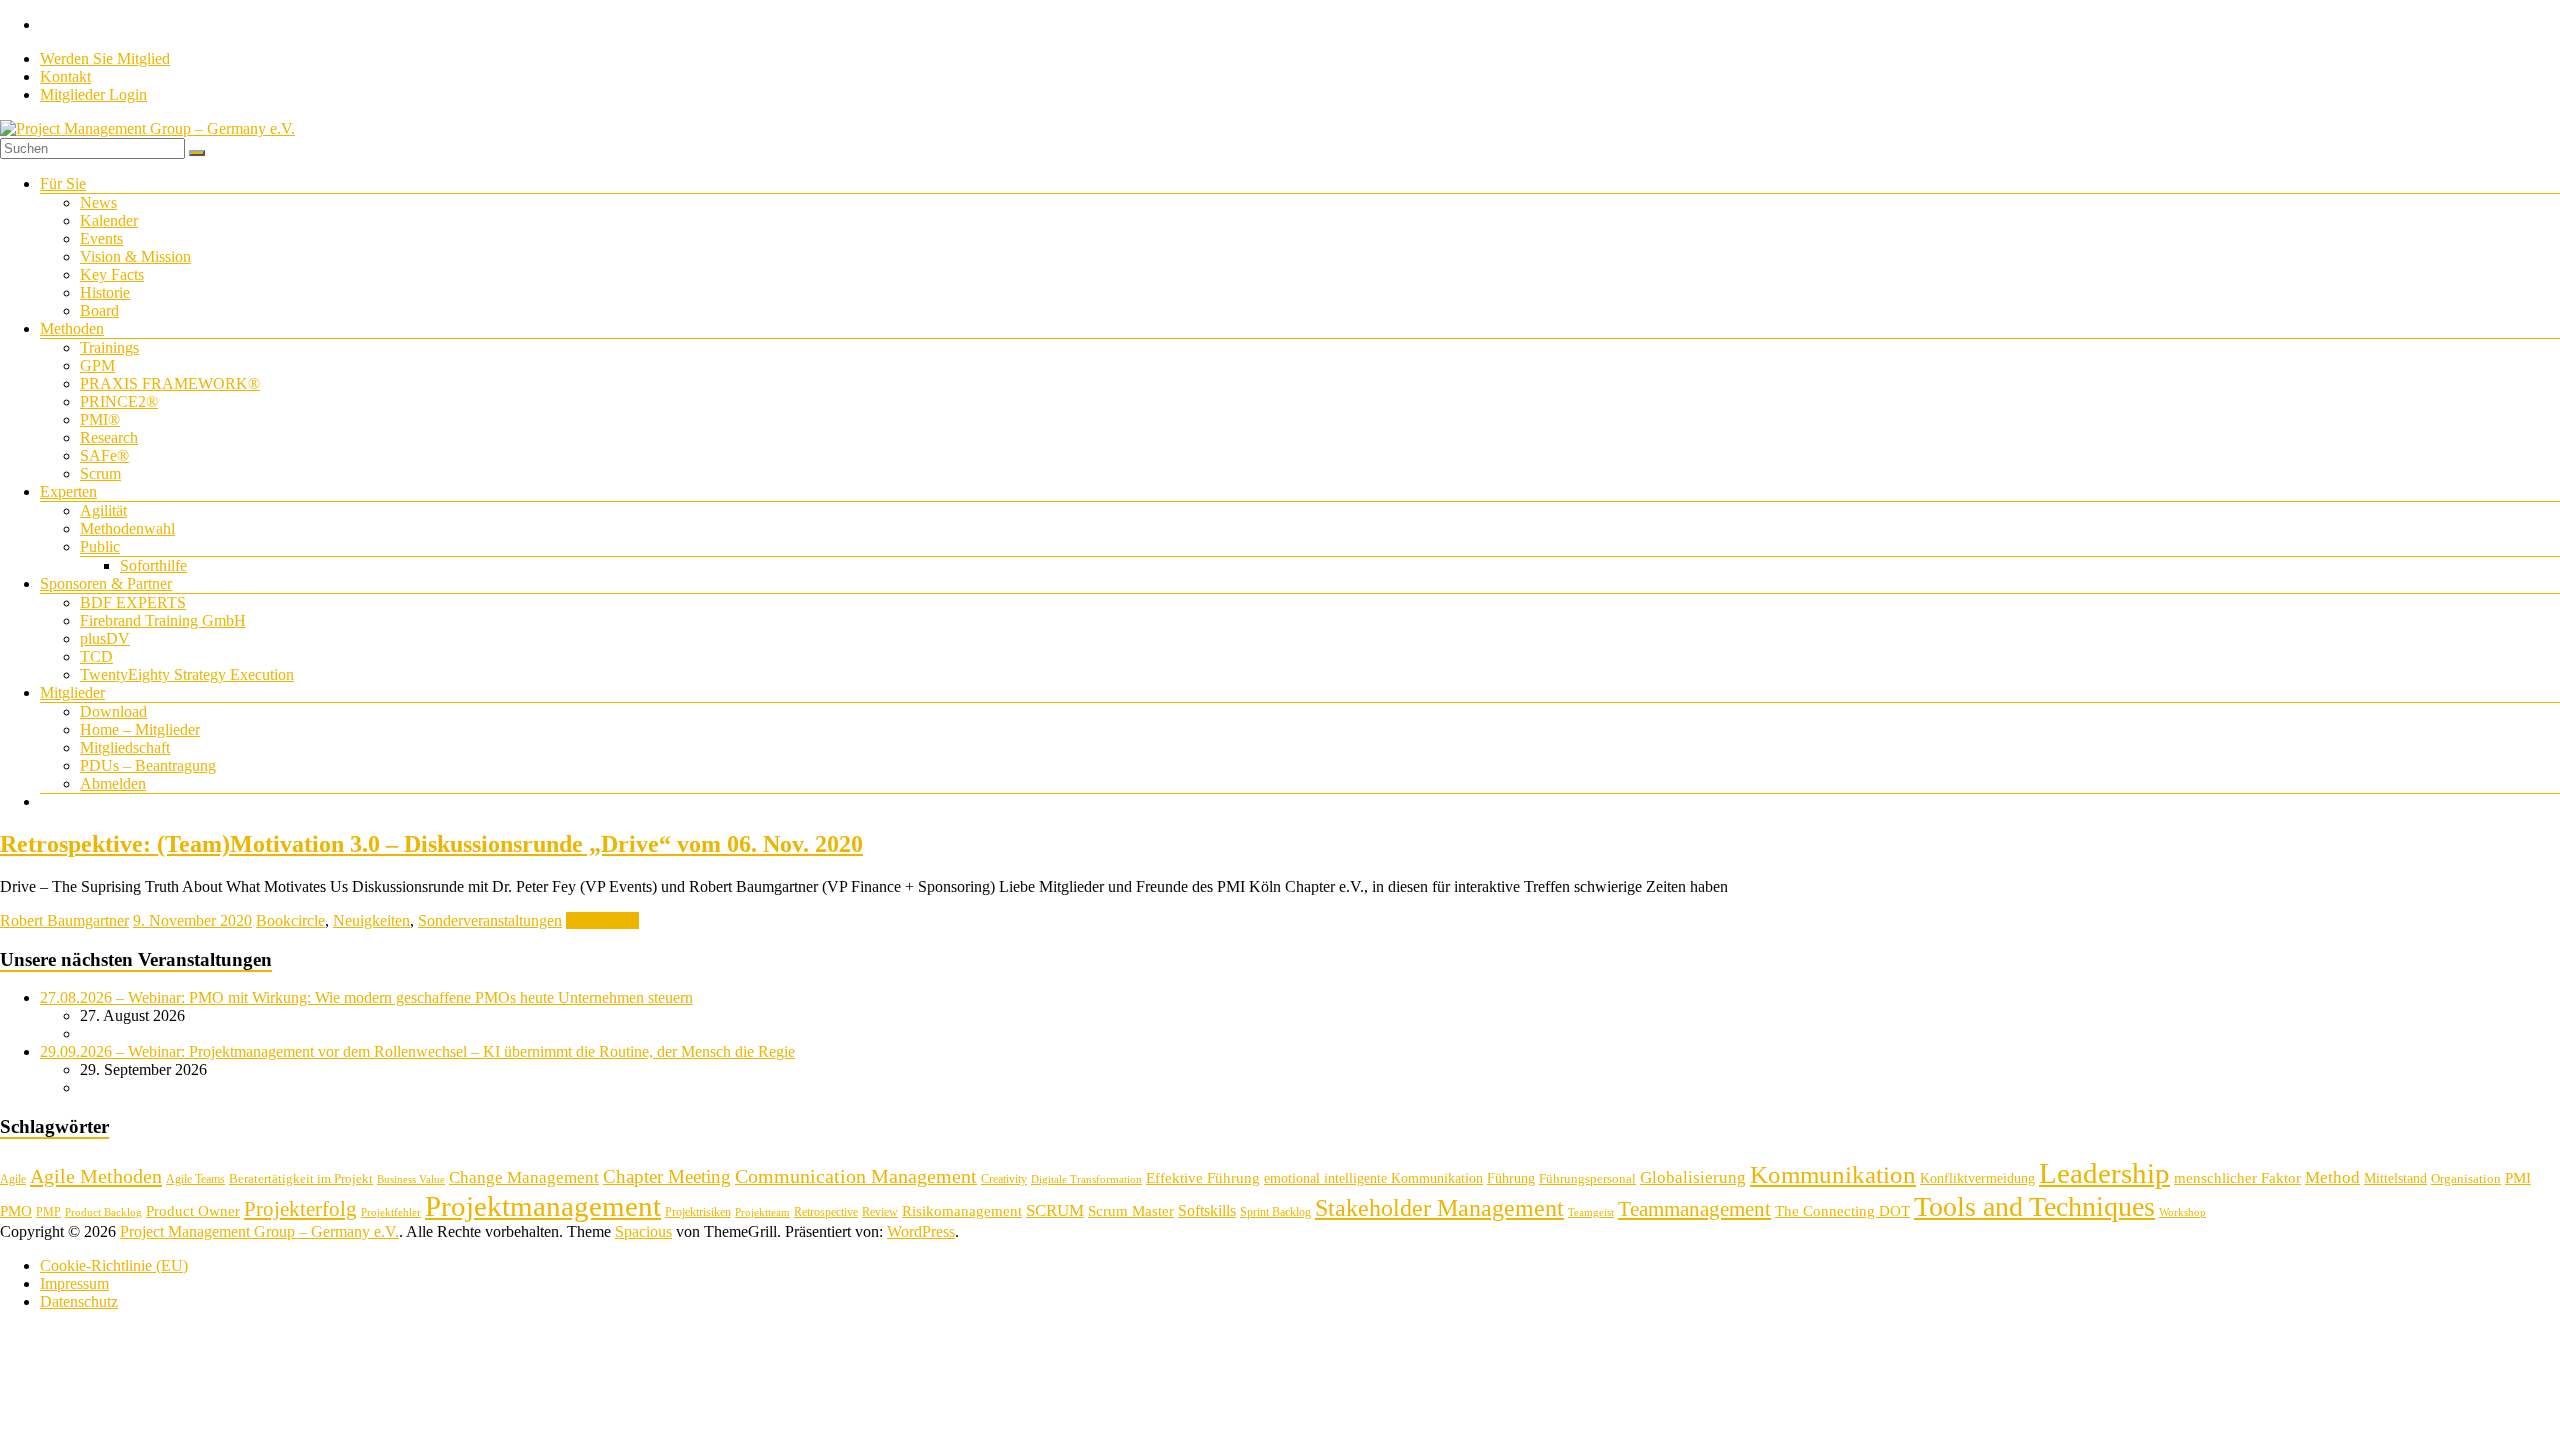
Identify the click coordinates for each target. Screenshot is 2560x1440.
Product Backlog (103, 1212)
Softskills (1207, 1210)
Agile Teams (195, 1179)
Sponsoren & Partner (106, 583)
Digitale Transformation (1086, 1179)
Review (880, 1212)
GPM (97, 365)
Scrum (100, 473)
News (98, 202)
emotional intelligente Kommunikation (1373, 1178)
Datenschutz (79, 1301)
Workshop (2182, 1212)
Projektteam (762, 1212)
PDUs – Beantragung (148, 765)
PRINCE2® (119, 401)
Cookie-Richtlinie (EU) (114, 1265)
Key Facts (112, 274)
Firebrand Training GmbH (163, 620)
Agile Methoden (96, 1176)
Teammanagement (1694, 1209)
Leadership (2104, 1173)
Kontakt (65, 76)
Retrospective (826, 1212)
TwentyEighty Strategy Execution (187, 674)
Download (113, 711)
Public (100, 546)
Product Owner (193, 1211)
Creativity (1004, 1179)
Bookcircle (290, 920)
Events (101, 238)
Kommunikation (1833, 1174)
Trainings (109, 347)
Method (2332, 1177)
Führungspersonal (1587, 1178)
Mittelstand (2395, 1178)
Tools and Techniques (2034, 1206)
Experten (68, 491)
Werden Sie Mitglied (105, 58)
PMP (48, 1212)
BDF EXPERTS (133, 602)
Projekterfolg (300, 1209)
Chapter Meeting (667, 1176)
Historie (105, 292)
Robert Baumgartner (64, 920)
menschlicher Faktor (2237, 1177)
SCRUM (1055, 1210)
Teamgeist (1591, 1212)
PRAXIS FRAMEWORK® (170, 383)
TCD (96, 656)
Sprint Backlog (1275, 1212)
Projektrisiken (698, 1212)
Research (109, 437)
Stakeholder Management (1439, 1208)
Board (99, 310)
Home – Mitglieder (140, 729)
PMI (2518, 1177)
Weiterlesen (602, 920)
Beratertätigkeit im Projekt (301, 1178)
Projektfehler (391, 1212)
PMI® (100, 419)
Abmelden (113, 783)
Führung (1511, 1178)
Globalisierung (1693, 1177)
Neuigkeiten (371, 920)
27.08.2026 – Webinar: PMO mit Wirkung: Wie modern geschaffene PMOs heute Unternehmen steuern (366, 997)
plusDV (105, 638)
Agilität (103, 510)
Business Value (411, 1179)
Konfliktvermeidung (1977, 1178)
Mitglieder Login (93, 94)
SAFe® (104, 455)
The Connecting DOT (1842, 1210)
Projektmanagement (543, 1206)
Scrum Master (1131, 1211)
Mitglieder (72, 692)
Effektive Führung (1203, 1177)
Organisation (2466, 1178)
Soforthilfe (153, 565)
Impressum (74, 1283)
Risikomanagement (962, 1210)
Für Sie (63, 183)
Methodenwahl (127, 528)
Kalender (109, 220)
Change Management (524, 1177)
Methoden (72, 328)
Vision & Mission (135, 256)
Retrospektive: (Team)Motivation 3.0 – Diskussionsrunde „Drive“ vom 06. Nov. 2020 (431, 844)
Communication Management (856, 1176)
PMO (16, 1211)
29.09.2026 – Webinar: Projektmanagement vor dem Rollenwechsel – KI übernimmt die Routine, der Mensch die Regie (417, 1051)
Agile (13, 1179)
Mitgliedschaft (125, 747)
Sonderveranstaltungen (490, 920)
